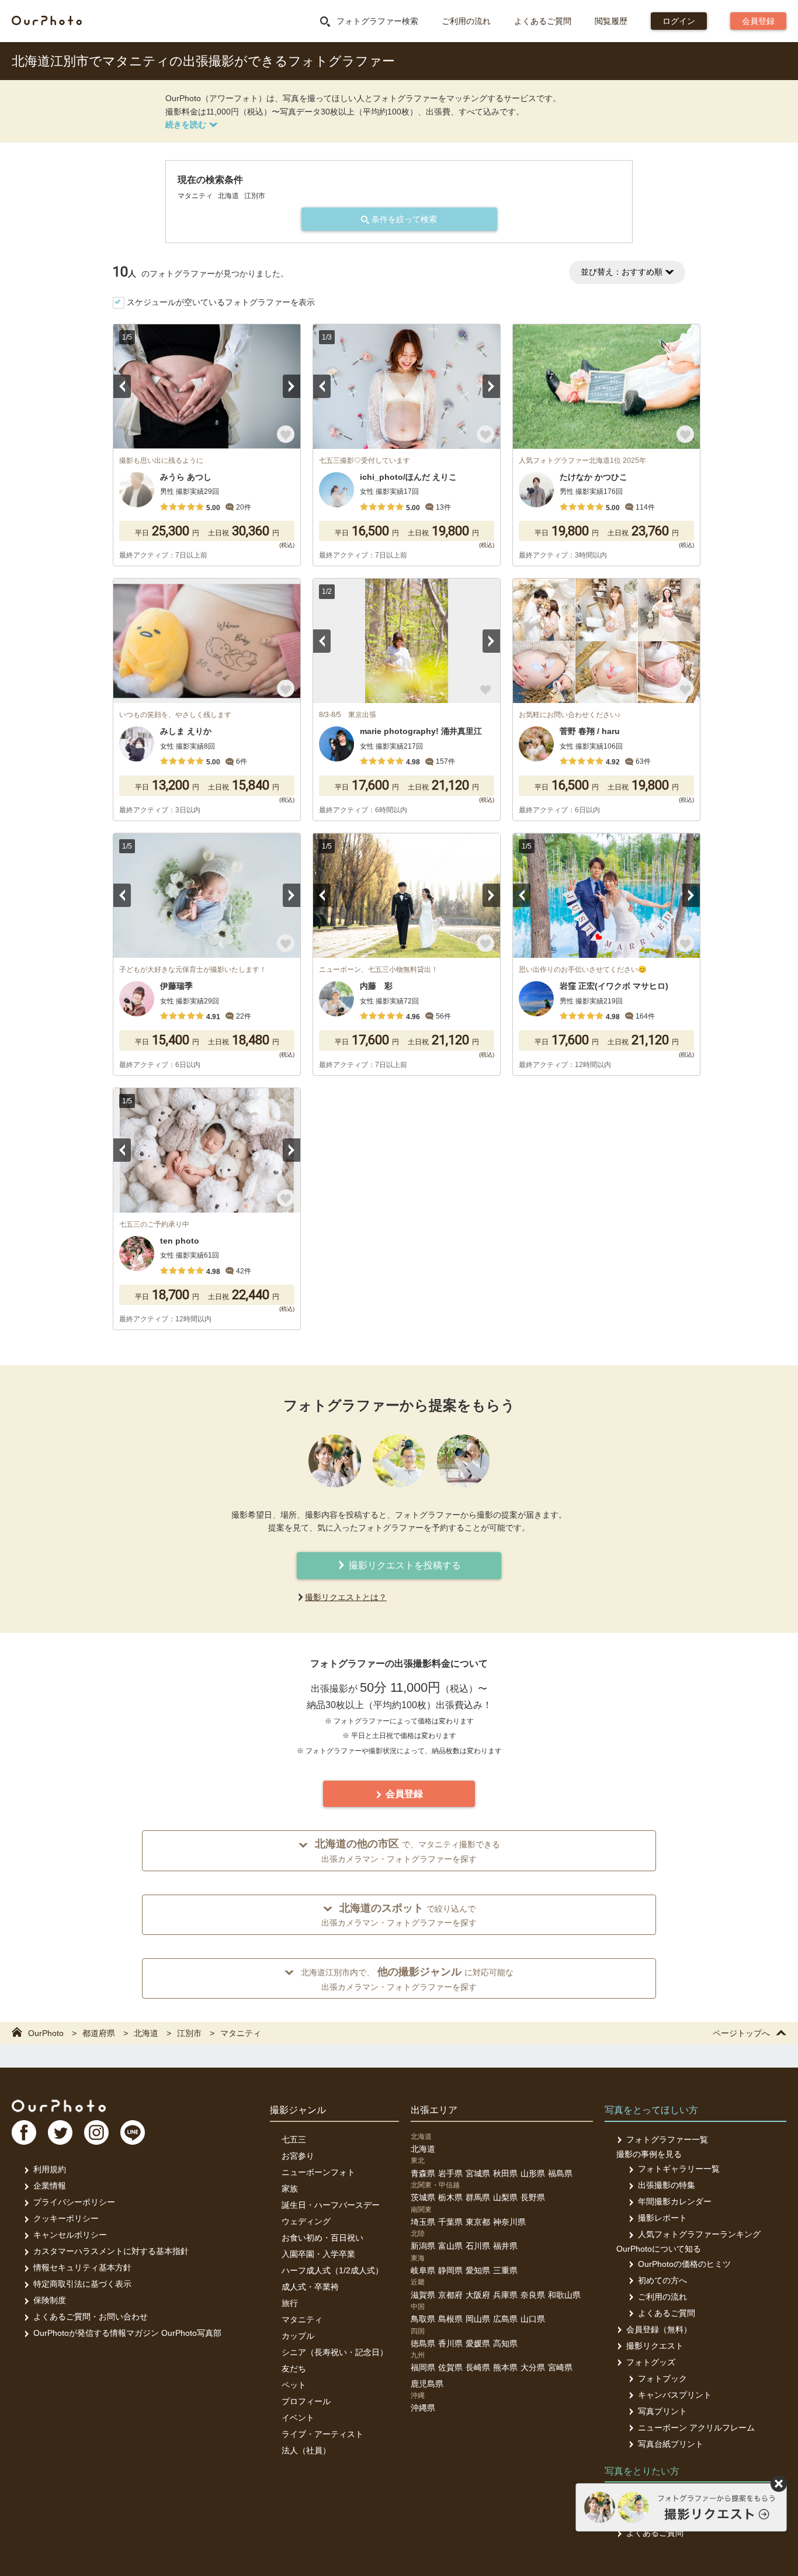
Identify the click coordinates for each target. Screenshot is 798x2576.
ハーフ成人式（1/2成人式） (332, 2270)
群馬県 (478, 2197)
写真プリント (662, 2411)
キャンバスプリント (675, 2395)
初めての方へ (662, 2280)
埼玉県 (423, 2222)
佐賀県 (450, 2367)
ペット (294, 2385)
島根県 (450, 2319)
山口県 (533, 2319)
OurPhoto (59, 2106)
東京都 (478, 2222)
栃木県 (450, 2197)
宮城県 (478, 2173)
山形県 (533, 2173)
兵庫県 (505, 2295)
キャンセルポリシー (70, 2235)
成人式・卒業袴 (310, 2287)
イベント (298, 2418)
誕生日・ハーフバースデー (331, 2205)
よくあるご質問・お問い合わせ (91, 2317)
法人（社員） (306, 2450)
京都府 (450, 2295)
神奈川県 (509, 2222)
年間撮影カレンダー (675, 2201)
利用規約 (50, 2169)
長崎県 (478, 2367)
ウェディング (306, 2221)
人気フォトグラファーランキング (699, 2234)
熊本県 (505, 2367)
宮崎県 (560, 2367)
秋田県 (505, 2173)
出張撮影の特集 (667, 2185)
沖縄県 (423, 2408)
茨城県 (423, 2197)
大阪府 (478, 2295)
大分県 (533, 2367)
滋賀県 (423, 2295)
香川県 (450, 2343)
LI (133, 2132)
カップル (298, 2336)
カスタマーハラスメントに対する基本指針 (111, 2251)
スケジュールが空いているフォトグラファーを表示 (221, 302)
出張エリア (434, 2110)
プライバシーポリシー (74, 2202)
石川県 (478, 2246)
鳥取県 (423, 2319)
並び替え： (622, 272)
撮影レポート (662, 2218)
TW (60, 2132)
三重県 (505, 2270)
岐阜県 (423, 2270)
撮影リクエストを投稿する (404, 1565)
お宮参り (298, 2156)
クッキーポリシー (66, 2218)
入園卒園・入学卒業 (318, 2254)
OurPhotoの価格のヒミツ (684, 2264)
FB (24, 2132)
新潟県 (423, 2246)
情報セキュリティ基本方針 (82, 2267)
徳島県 (423, 2343)
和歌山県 (564, 2295)
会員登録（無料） (659, 2329)
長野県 (533, 2197)
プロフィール (306, 2401)
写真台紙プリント (671, 2444)
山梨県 (505, 2197)
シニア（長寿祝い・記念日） (335, 2352)
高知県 (505, 2343)
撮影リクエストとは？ (346, 1597)
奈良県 (533, 2295)
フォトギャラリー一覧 (679, 2169)
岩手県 (450, 2173)
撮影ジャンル (298, 2110)
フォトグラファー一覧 (667, 2139)
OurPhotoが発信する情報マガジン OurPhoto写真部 (127, 2333)
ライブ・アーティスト (322, 2434)
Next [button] (292, 386)
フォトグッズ (651, 2362)
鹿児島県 (427, 2384)
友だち (294, 2369)
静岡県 (450, 2270)
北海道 (423, 2149)
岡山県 (478, 2319)
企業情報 (50, 2186)
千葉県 (450, 2222)
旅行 (290, 2303)
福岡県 (423, 2367)
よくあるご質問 (543, 21)
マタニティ (302, 2319)
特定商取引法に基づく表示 (82, 2284)
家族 (290, 2189)
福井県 (505, 2246)
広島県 (505, 2319)
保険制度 (50, 2300)
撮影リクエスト (655, 2346)
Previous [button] (122, 386)
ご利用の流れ (466, 21)
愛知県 (478, 2270)
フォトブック (662, 2378)
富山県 (450, 2246)
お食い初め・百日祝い (322, 2238)
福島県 (560, 2173)
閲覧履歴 (611, 21)
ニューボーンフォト (318, 2172)
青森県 (423, 2173)
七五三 (294, 2139)
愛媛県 (478, 2343)
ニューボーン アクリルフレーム (696, 2428)
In (96, 2132)
